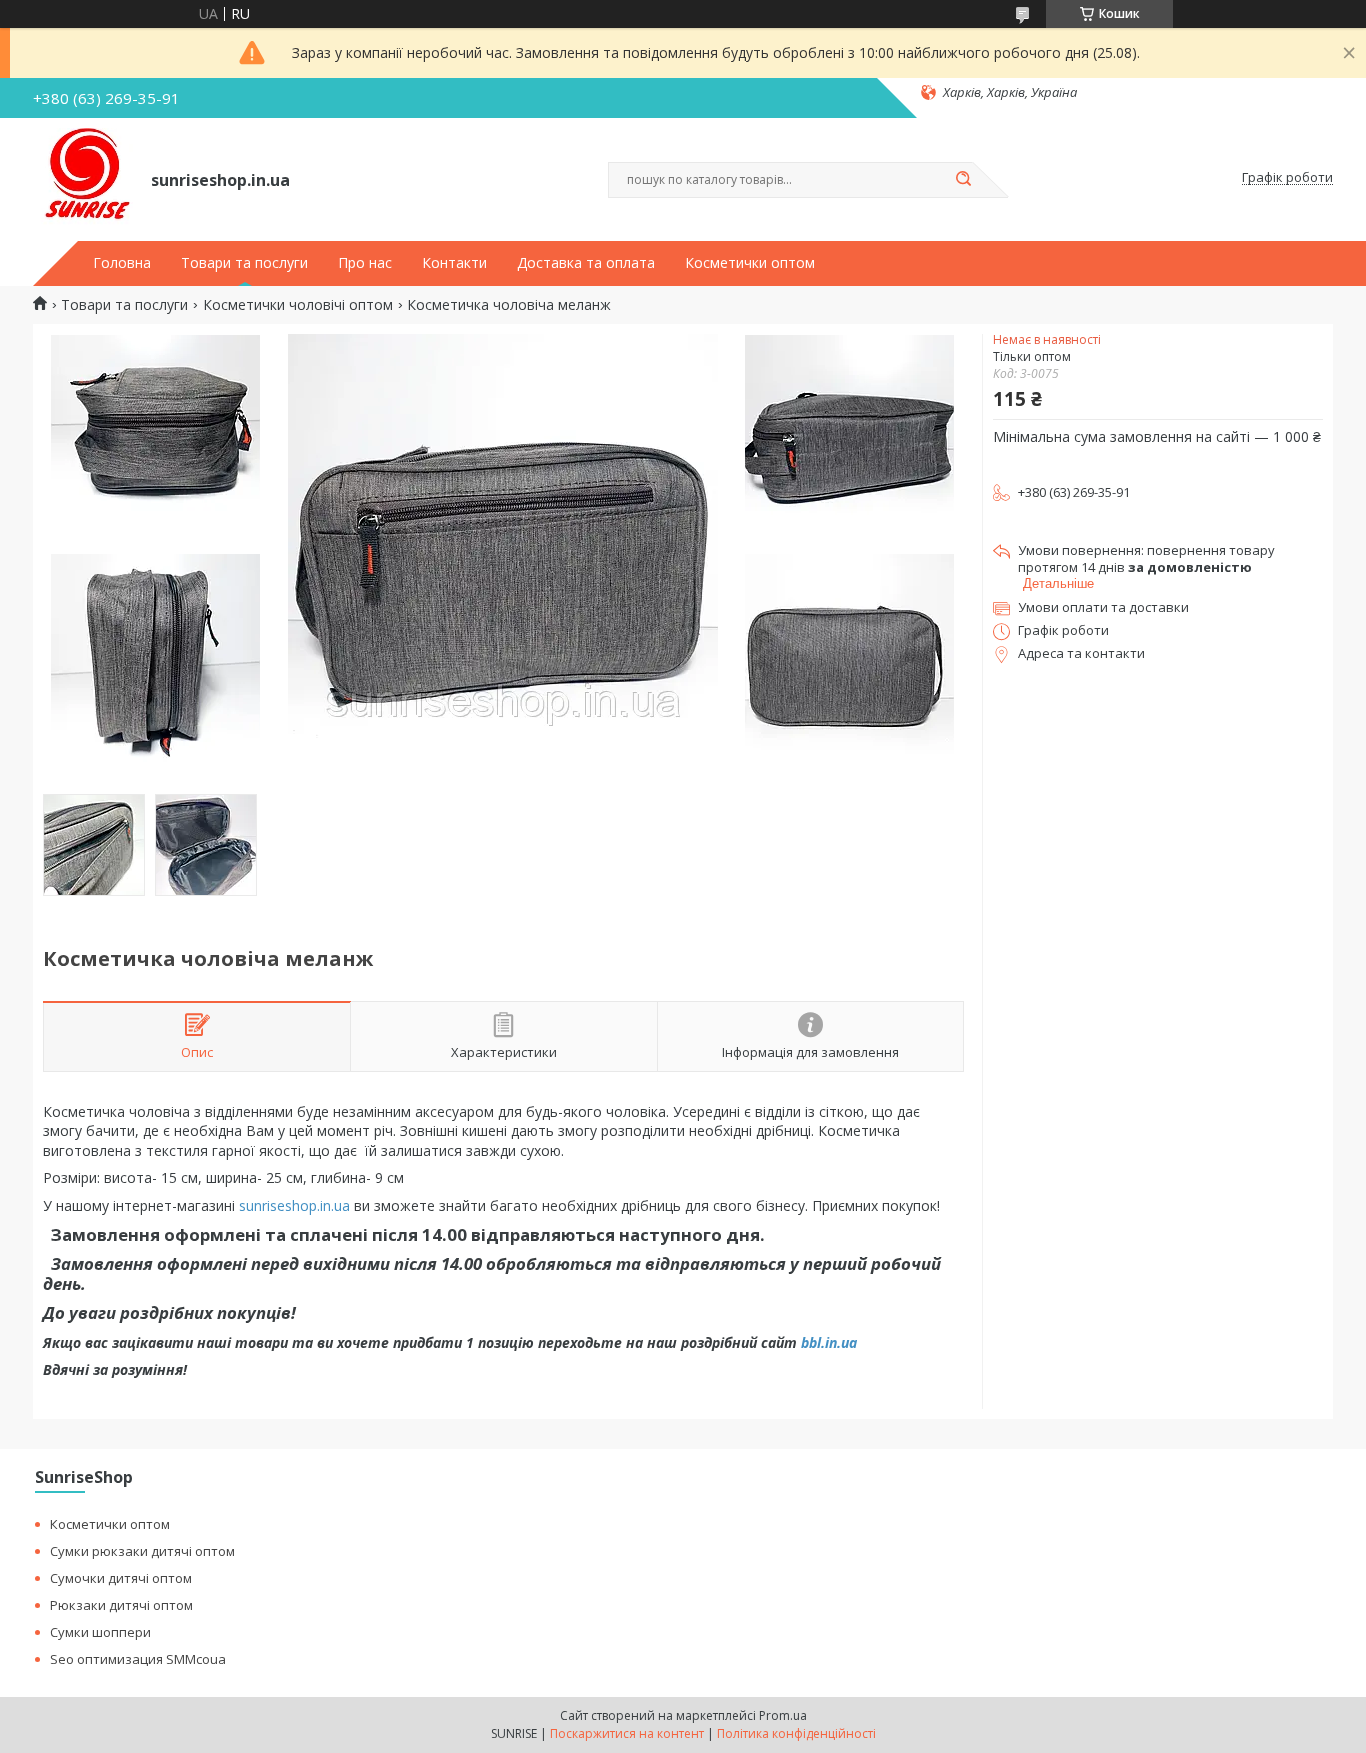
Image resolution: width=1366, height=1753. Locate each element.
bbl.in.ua (829, 1342)
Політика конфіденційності (796, 1733)
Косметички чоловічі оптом (298, 305)
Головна (122, 263)
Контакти (454, 263)
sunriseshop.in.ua (294, 1205)
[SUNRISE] (83, 178)
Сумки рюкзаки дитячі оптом (142, 1551)
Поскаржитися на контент (627, 1733)
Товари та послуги (244, 263)
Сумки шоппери (100, 1632)
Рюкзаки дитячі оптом (121, 1605)
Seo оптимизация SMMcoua (138, 1659)
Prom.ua (783, 1715)
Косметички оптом (750, 263)
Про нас (365, 263)
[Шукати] (963, 180)
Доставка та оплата (586, 263)
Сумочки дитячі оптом (121, 1578)
